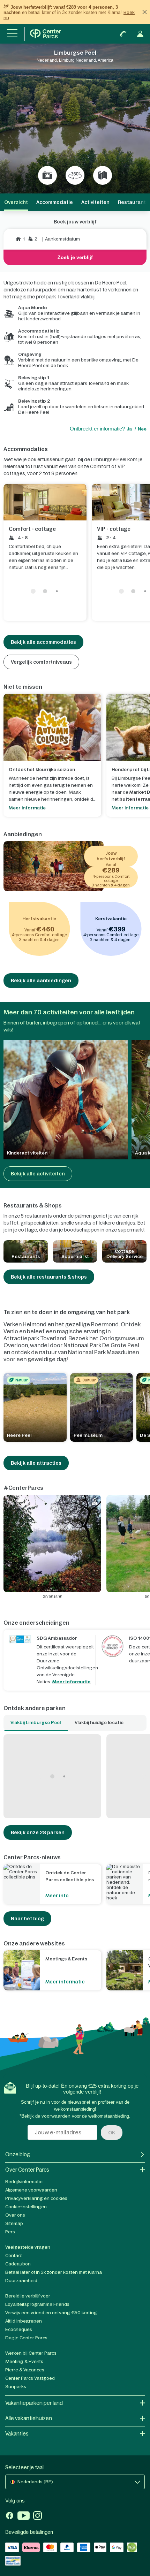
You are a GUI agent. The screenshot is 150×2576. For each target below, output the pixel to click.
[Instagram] (37, 2516)
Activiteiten (95, 202)
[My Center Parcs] (140, 34)
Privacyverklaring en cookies (36, 2198)
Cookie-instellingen (26, 2207)
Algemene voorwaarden (31, 2190)
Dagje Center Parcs (26, 2338)
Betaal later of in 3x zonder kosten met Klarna (54, 2272)
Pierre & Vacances (25, 2370)
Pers (10, 2232)
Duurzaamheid (21, 2281)
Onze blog (18, 2154)
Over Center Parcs (27, 2170)
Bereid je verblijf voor (28, 2296)
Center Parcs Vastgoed (30, 2378)
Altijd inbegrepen (24, 2321)
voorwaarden (56, 2116)
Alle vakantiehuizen (29, 2418)
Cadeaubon (18, 2264)
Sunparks (16, 2387)
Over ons (15, 2215)
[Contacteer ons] (123, 34)
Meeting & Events (24, 2361)
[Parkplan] (103, 175)
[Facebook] (10, 2516)
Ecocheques (19, 2329)
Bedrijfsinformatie (24, 2182)
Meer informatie (72, 1682)
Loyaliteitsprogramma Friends (37, 2304)
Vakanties (17, 2434)
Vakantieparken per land (34, 2403)
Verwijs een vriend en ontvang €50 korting (51, 2313)
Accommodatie (55, 202)
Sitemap (14, 2223)
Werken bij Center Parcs (31, 2353)
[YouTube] (24, 2516)
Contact (14, 2255)
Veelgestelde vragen (28, 2247)
